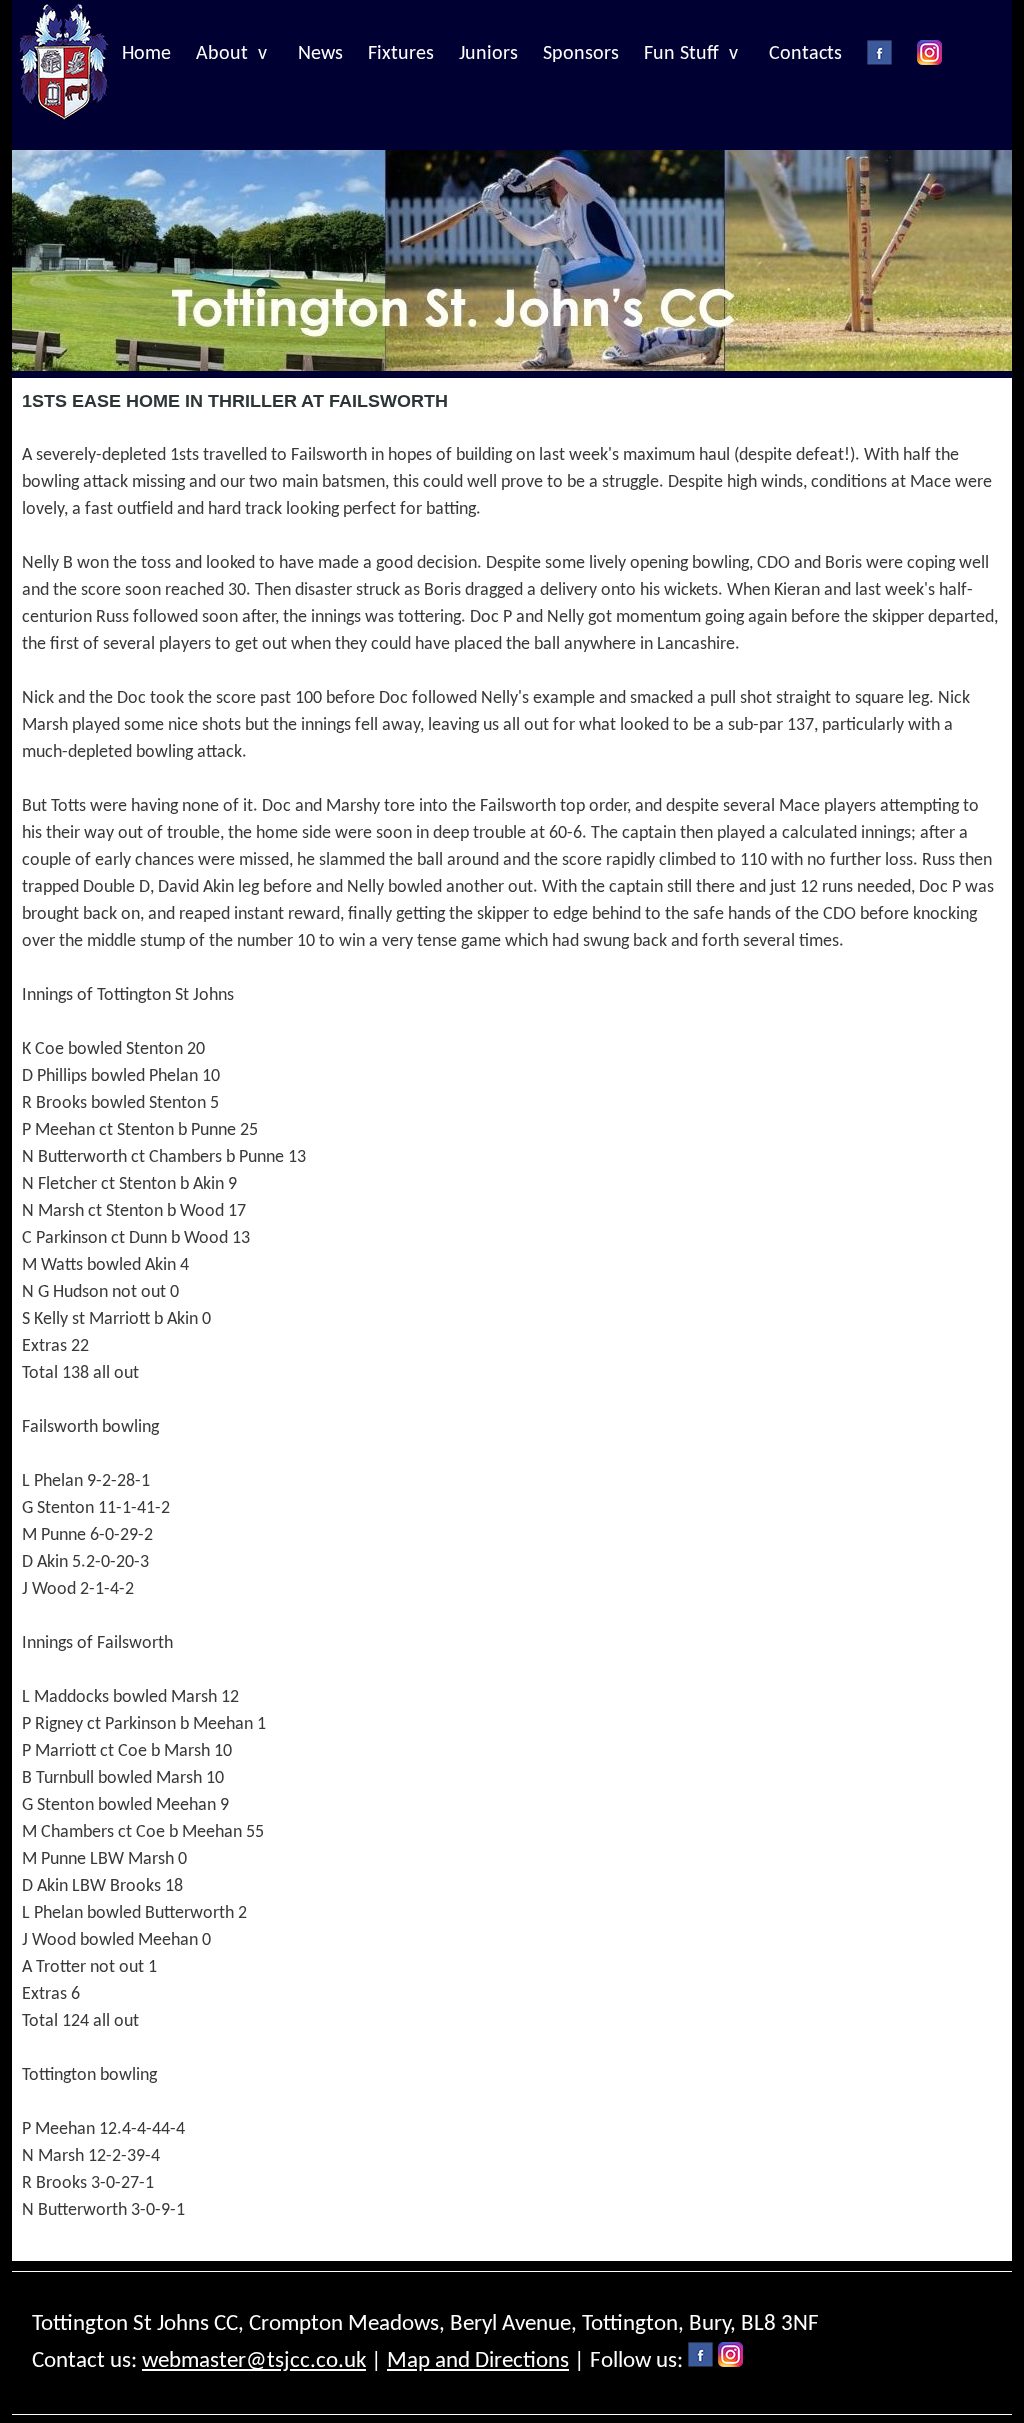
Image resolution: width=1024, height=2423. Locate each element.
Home (146, 54)
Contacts (805, 54)
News (320, 54)
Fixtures (401, 54)
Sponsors (581, 54)
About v (231, 54)
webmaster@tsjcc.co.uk (254, 2361)
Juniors (488, 54)
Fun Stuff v (691, 54)
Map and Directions (478, 2361)
